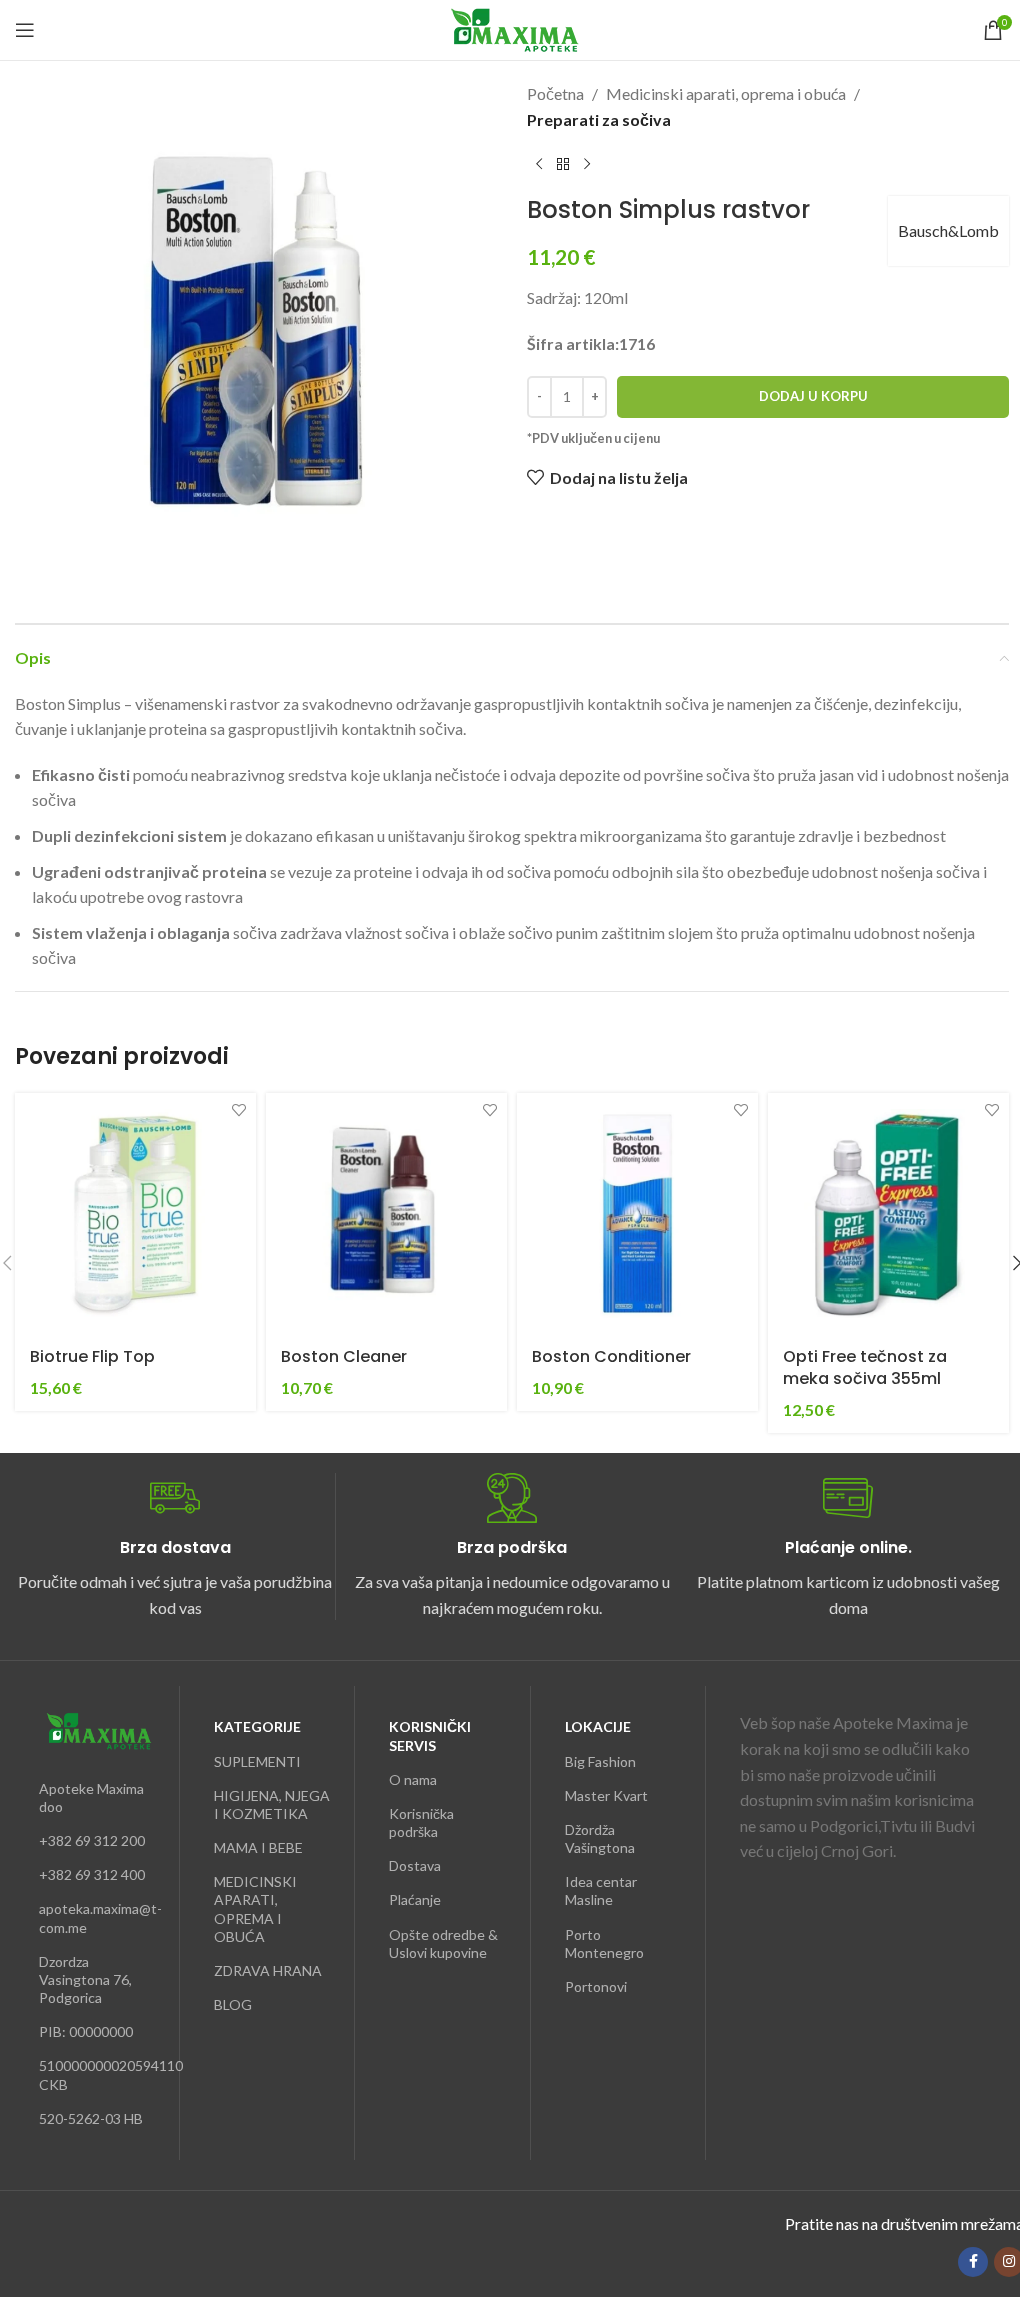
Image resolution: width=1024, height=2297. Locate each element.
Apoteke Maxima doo (91, 1797)
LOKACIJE (598, 1726)
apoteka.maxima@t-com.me (97, 1917)
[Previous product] (539, 164)
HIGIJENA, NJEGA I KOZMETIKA (272, 1804)
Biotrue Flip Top (92, 1356)
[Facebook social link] (973, 2262)
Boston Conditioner (611, 1356)
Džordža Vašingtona (600, 1838)
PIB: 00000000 (86, 2031)
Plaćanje (415, 1899)
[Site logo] (512, 27)
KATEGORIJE (257, 1726)
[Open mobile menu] (25, 30)
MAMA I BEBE (258, 1847)
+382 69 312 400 (92, 1874)
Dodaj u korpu (813, 396)
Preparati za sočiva (599, 119)
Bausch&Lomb (948, 230)
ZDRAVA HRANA (268, 1970)
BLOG (233, 2004)
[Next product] (587, 164)
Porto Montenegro (604, 1943)
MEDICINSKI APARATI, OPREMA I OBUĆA (255, 1909)
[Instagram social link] (1009, 2262)
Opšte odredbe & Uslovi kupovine (443, 1943)
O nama (413, 1779)
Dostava (415, 1865)
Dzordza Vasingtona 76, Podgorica (85, 1979)
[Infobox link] (175, 1546)
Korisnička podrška (421, 1822)
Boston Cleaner (344, 1356)
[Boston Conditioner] (637, 1213)
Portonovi (596, 1986)
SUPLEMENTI (257, 1761)
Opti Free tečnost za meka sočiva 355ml (865, 1367)
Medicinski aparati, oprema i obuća (726, 93)
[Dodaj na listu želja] (238, 1110)
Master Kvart (606, 1795)
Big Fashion (600, 1761)
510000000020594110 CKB (97, 2074)
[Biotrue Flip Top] (135, 1213)
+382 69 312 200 (92, 1840)
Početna (555, 93)
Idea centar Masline (601, 1890)
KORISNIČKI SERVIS (430, 1735)
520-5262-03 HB (91, 2118)
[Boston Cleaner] (386, 1213)
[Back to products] (563, 164)
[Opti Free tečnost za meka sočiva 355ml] (888, 1213)
